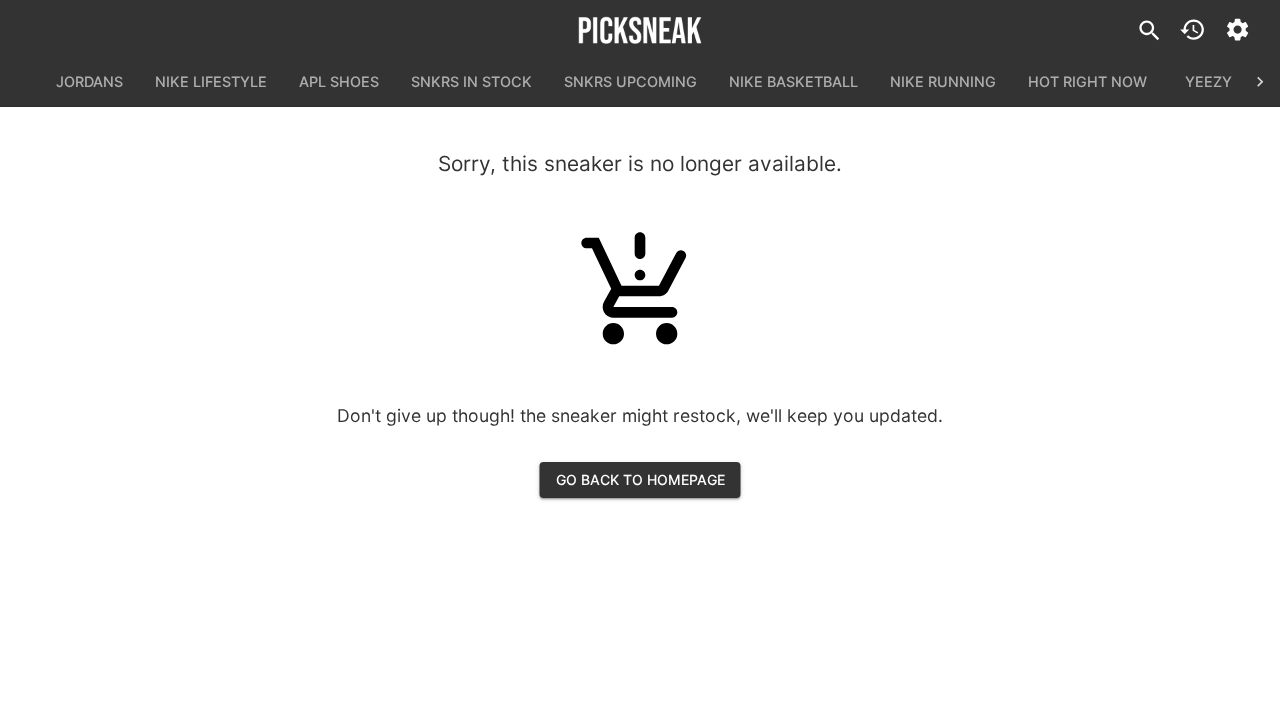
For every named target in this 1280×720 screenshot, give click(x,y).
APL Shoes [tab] (339, 81)
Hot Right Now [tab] (1087, 81)
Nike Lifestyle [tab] (211, 81)
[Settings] (1237, 29)
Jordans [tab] (89, 81)
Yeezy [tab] (1208, 81)
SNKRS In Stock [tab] (471, 81)
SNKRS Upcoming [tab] (630, 81)
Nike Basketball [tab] (793, 81)
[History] (1192, 29)
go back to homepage (640, 479)
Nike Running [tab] (943, 81)
